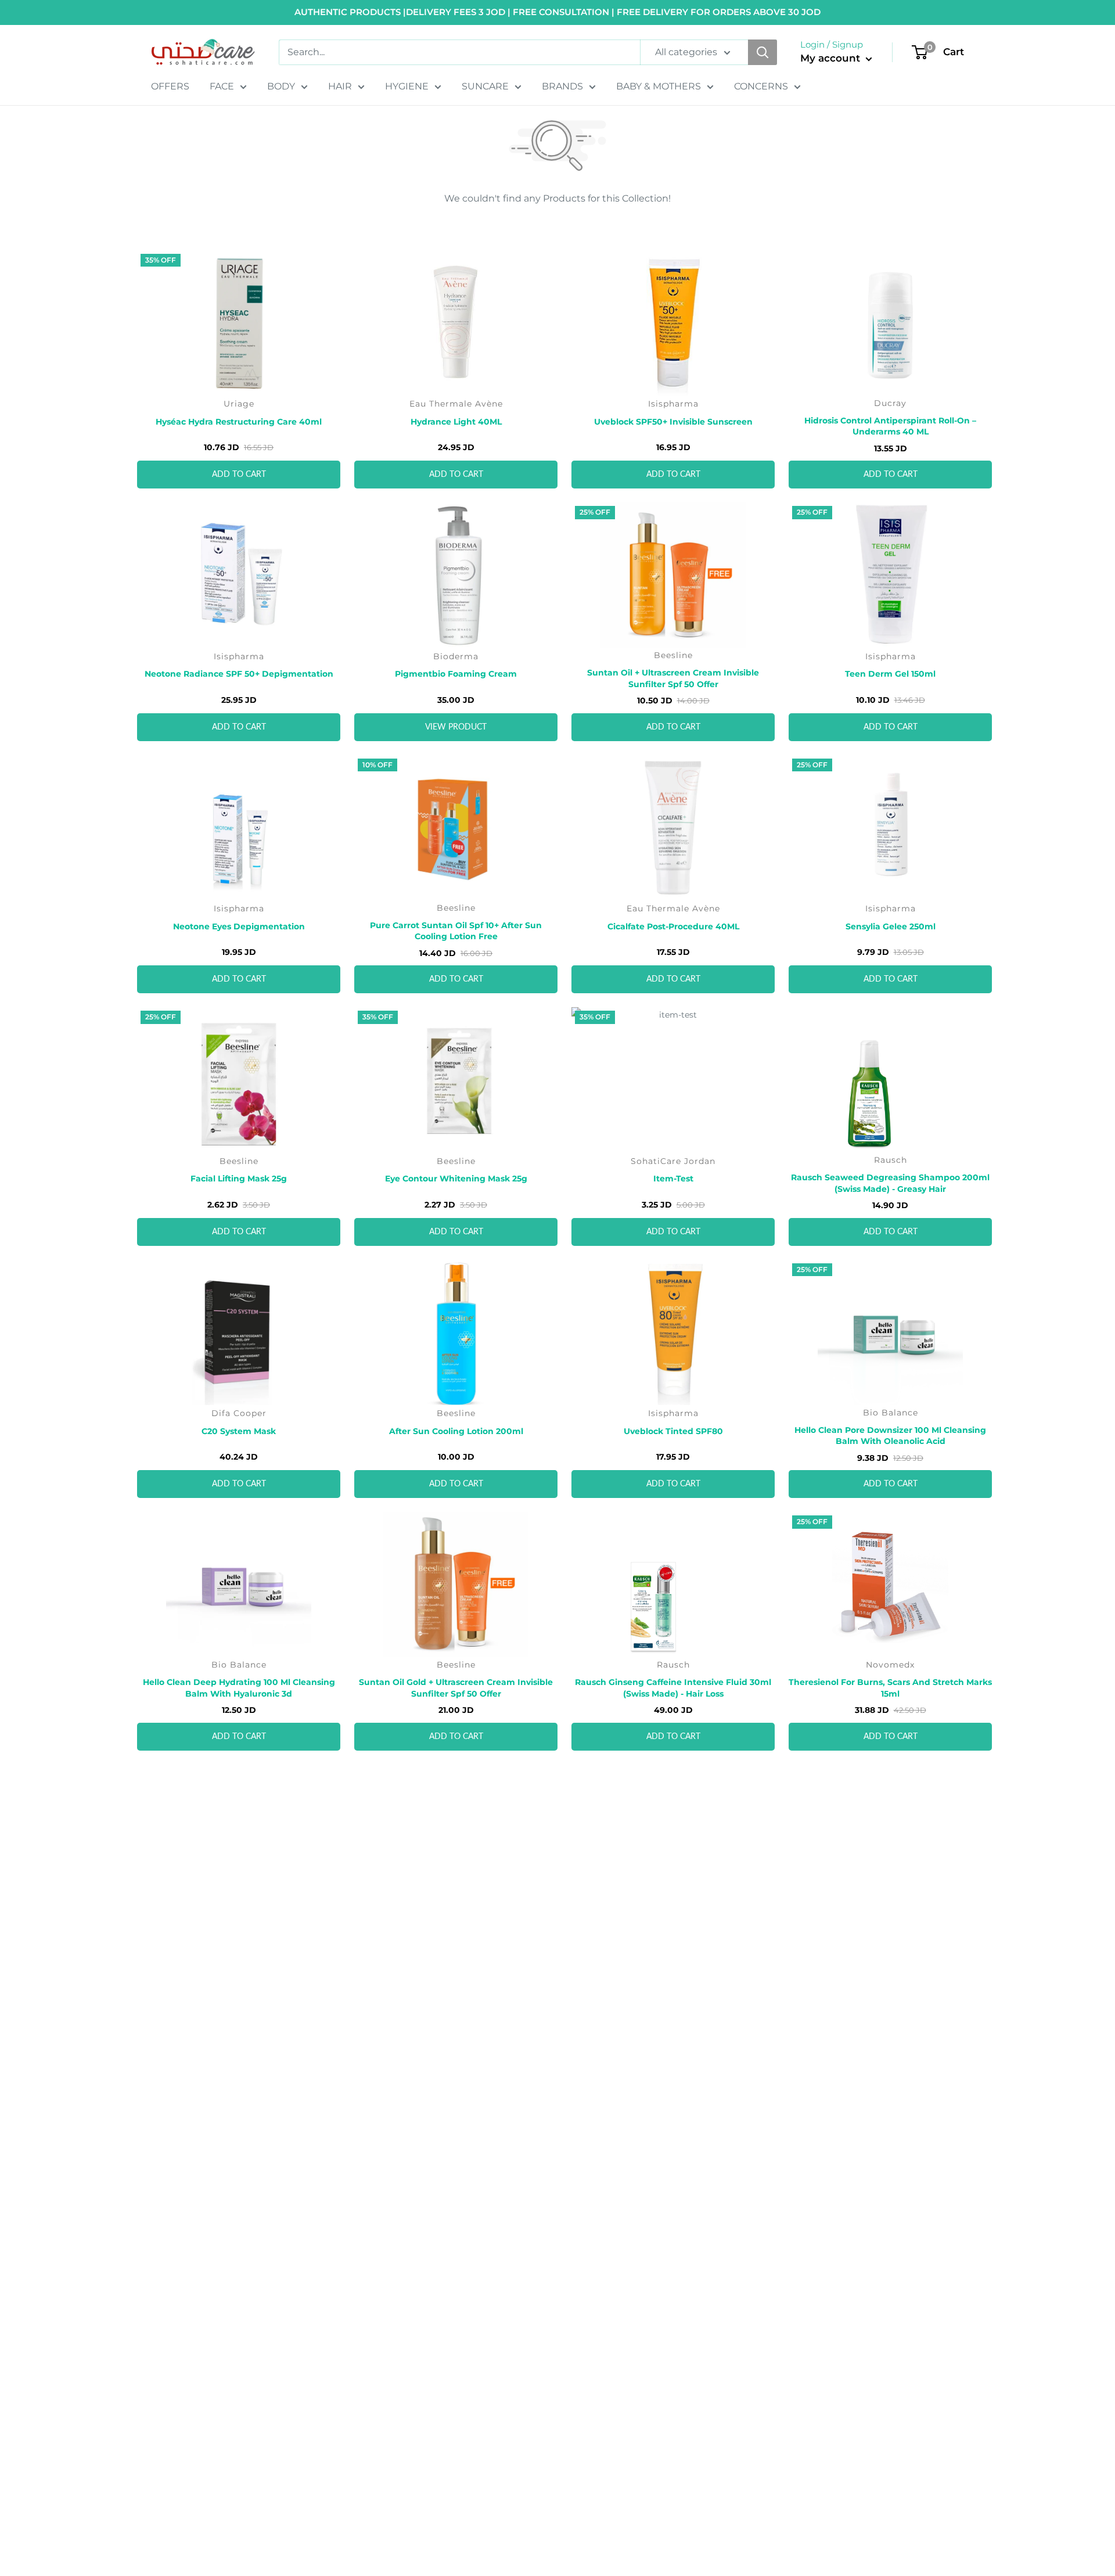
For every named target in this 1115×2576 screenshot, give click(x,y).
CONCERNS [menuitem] (761, 86)
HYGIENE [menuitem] (407, 86)
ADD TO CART (239, 475)
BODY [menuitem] (281, 86)
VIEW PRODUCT (456, 727)
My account (832, 58)
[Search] (762, 52)
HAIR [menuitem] (340, 86)
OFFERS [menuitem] (170, 86)
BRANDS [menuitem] (562, 86)
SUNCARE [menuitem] (485, 86)
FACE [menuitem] (222, 86)
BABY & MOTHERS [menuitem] (659, 86)
